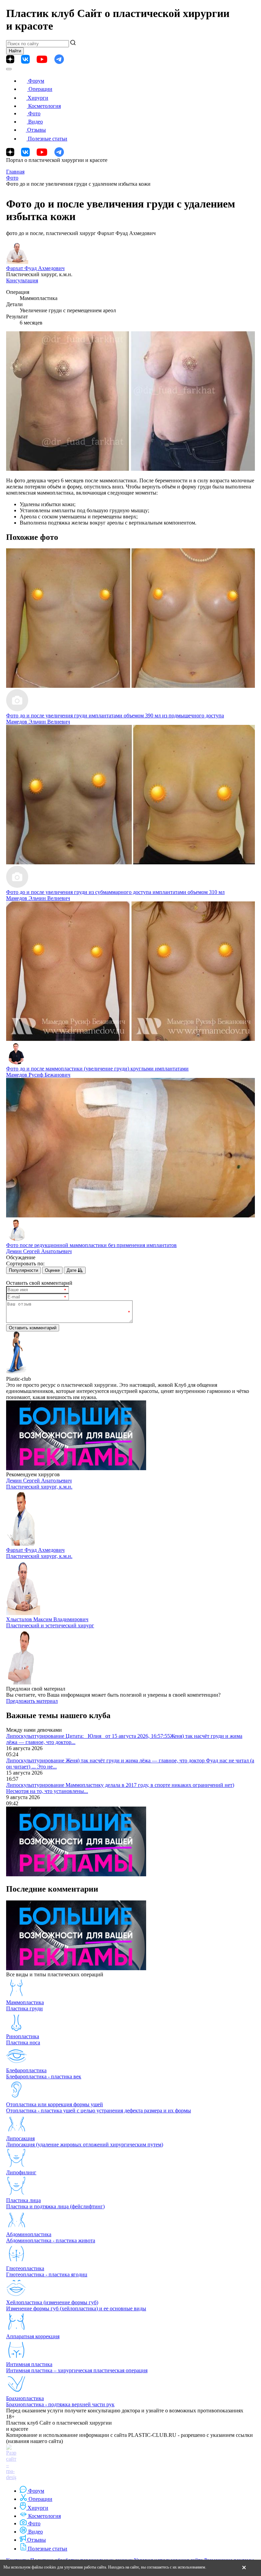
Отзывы (37, 130)
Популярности (23, 1270)
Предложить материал (32, 1701)
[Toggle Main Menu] (9, 69)
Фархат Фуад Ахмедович (35, 268)
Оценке (52, 1270)
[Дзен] (10, 59)
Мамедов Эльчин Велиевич (38, 722)
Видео (36, 122)
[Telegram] (59, 59)
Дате (72, 1270)
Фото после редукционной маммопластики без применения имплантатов (91, 1245)
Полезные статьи (48, 139)
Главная (15, 172)
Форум (36, 81)
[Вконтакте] (25, 59)
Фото (34, 113)
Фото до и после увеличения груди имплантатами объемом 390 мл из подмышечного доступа (115, 716)
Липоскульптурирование (36, 1736)
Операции (40, 89)
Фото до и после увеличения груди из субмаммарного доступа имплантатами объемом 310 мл (115, 892)
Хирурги (38, 98)
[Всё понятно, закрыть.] (244, 2568)
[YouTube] (42, 59)
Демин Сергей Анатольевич (39, 1251)
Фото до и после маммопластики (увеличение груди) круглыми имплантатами (97, 1069)
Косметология (45, 106)
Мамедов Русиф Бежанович (38, 1075)
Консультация (22, 280)
